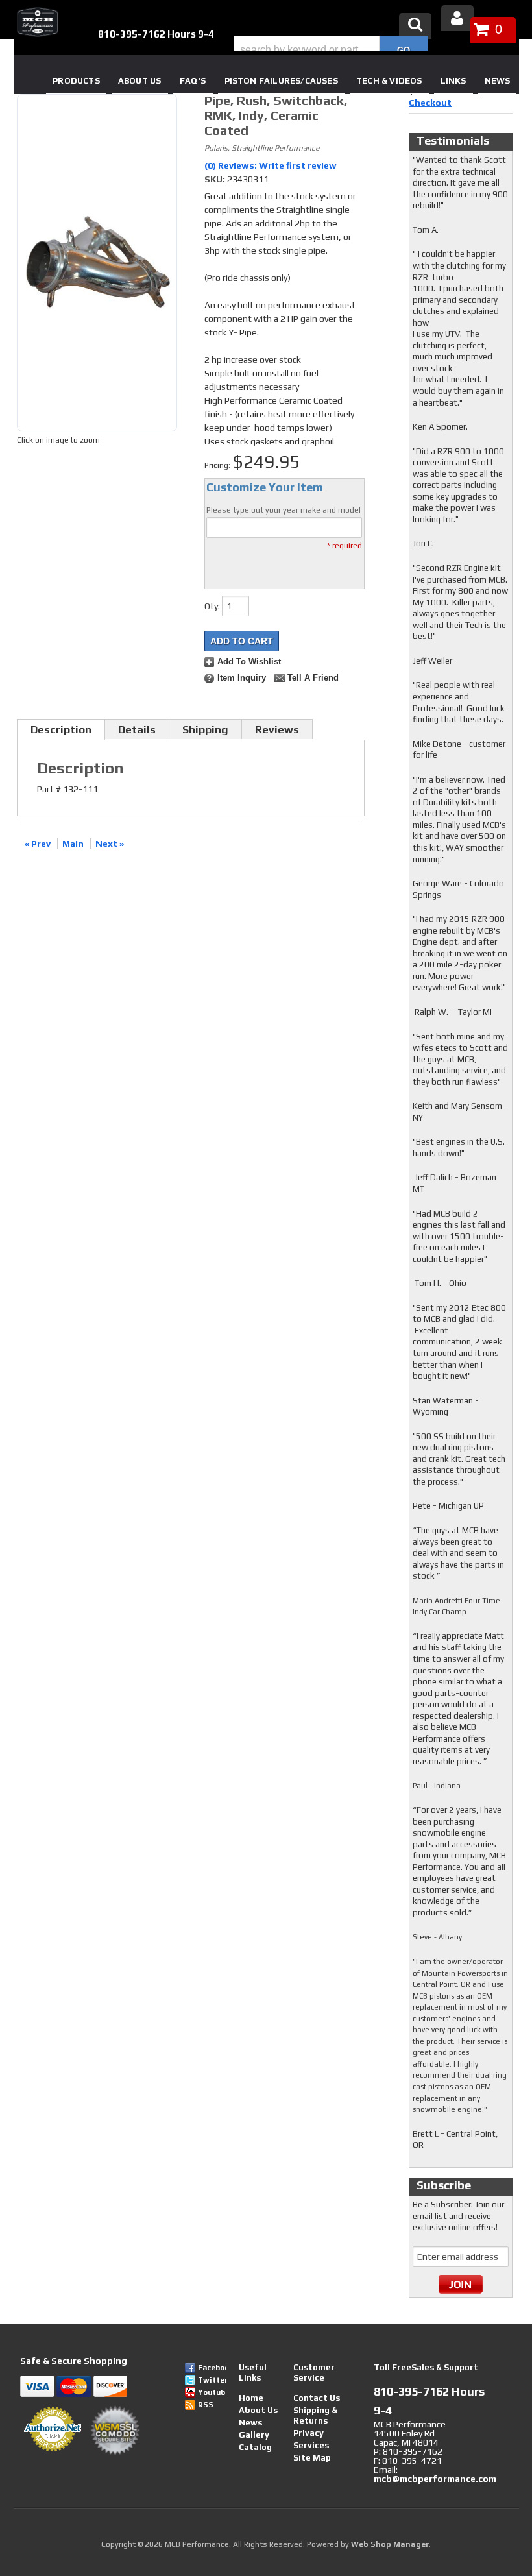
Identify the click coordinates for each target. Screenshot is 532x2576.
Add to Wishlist (249, 662)
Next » (110, 844)
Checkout (430, 103)
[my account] (457, 18)
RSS (206, 2405)
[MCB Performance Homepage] (36, 22)
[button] (331, 50)
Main (73, 844)
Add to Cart (242, 641)
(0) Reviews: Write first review (271, 165)
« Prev (38, 844)
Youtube (212, 2392)
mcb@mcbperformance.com (435, 2479)
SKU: (216, 179)
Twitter (212, 2380)
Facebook (212, 2368)
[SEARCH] (404, 50)
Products (76, 81)
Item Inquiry (242, 678)
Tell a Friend (313, 678)
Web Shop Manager (390, 2544)
